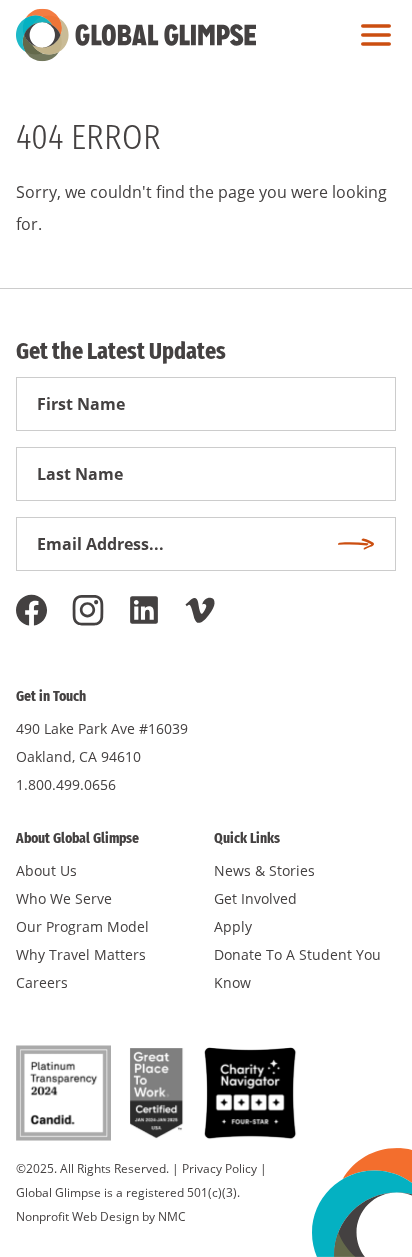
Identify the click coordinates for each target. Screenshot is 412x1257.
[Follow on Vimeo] (200, 610)
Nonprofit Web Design (77, 1216)
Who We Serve (64, 898)
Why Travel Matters (81, 954)
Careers (42, 982)
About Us (46, 870)
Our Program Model (82, 926)
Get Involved (255, 898)
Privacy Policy (219, 1168)
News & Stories (264, 870)
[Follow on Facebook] (32, 610)
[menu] (371, 35)
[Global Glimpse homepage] (136, 35)
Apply (233, 926)
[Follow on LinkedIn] (144, 610)
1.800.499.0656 (66, 784)
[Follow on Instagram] (88, 610)
